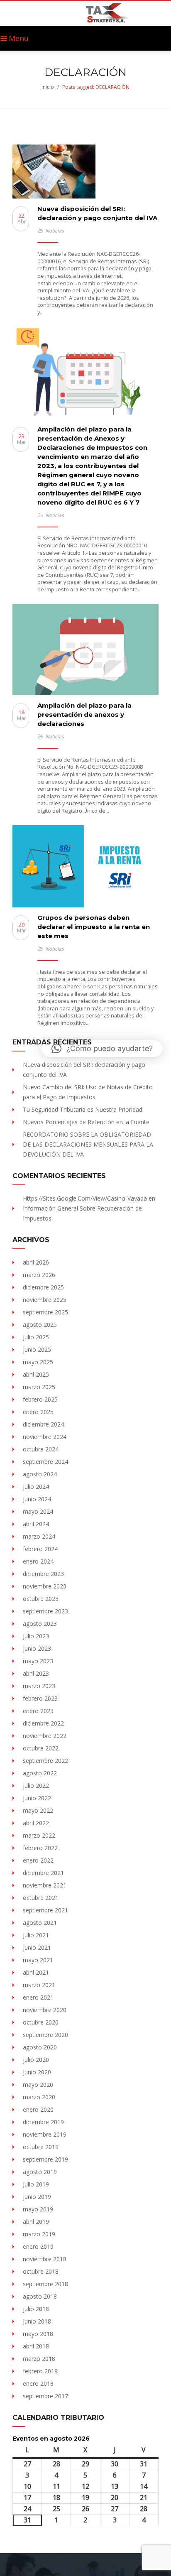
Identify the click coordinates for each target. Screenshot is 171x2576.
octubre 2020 (41, 2022)
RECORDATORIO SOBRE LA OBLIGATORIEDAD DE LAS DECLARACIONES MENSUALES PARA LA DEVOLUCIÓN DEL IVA (88, 1144)
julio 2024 (36, 1487)
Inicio (48, 87)
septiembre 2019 (45, 2159)
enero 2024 (38, 1561)
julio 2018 (36, 2309)
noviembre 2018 (45, 2259)
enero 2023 (38, 1711)
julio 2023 (36, 1636)
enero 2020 (38, 2109)
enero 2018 (38, 2384)
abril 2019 (36, 2222)
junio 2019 (37, 2197)
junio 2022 (37, 1798)
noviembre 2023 (45, 1586)
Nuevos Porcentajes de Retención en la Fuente (86, 1122)
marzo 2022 (39, 1835)
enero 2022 (38, 1860)
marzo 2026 (39, 1275)
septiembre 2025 (45, 1312)
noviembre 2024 (45, 1437)
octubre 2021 (41, 1898)
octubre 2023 (41, 1599)
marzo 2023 (39, 1686)
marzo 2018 (39, 2359)
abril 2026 (36, 1262)
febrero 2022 (40, 1848)
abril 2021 (36, 1972)
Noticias (55, 231)
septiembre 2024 (45, 1462)
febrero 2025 (40, 1399)
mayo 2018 (38, 2334)
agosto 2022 (40, 1773)
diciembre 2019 (43, 2122)
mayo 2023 (38, 1661)
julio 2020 (36, 2060)
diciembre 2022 (43, 1723)
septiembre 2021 (45, 1910)
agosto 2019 (40, 2172)
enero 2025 (38, 1412)
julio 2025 (36, 1337)
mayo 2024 (38, 1511)
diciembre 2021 (43, 1873)
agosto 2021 (40, 1923)
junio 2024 (37, 1499)
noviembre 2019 (45, 2134)
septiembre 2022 (45, 1761)
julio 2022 (36, 1786)
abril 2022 (36, 1823)
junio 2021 (37, 1947)
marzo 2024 (39, 1536)
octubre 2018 (41, 2271)
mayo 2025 (38, 1362)
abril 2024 (36, 1524)
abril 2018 (36, 2346)
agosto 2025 (40, 1325)
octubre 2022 (41, 1748)
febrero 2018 (40, 2371)
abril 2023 (36, 1673)
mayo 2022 (38, 1810)
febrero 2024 (40, 1549)
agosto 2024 (40, 1474)
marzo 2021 (39, 1985)
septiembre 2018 (45, 2284)
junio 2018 (37, 2321)
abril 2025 (36, 1374)
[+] (85, 172)
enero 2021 (38, 1997)
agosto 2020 (40, 2047)
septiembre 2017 (45, 2396)
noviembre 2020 (45, 2010)
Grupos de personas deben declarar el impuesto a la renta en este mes (94, 927)
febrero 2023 (40, 1698)
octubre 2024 (41, 1449)
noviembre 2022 (45, 1736)
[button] (102, 1049)
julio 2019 (36, 2184)
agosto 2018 (40, 2296)
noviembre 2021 (45, 1885)
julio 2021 (36, 1935)
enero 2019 (38, 2246)
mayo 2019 (38, 2209)
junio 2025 (37, 1349)
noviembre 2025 (45, 1300)
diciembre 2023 (43, 1574)
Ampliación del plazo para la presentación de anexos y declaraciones (84, 714)
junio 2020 (37, 2072)
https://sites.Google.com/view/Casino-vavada (85, 1198)
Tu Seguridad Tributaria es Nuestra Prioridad (83, 1109)
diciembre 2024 (43, 1424)
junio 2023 (37, 1648)
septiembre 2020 (45, 2035)
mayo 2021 (38, 1960)
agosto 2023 (40, 1624)
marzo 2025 (39, 1387)
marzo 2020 (39, 2097)
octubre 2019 (41, 2147)
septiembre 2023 (45, 1611)
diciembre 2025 (43, 1287)
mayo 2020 (38, 2085)
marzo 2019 (39, 2234)
